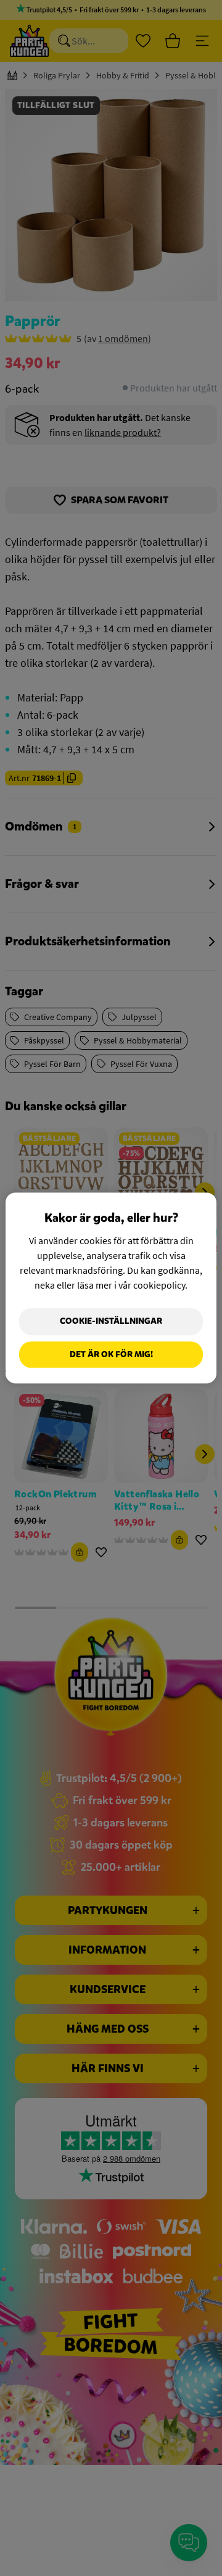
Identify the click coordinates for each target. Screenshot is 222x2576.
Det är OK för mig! (111, 1354)
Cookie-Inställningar (111, 1321)
